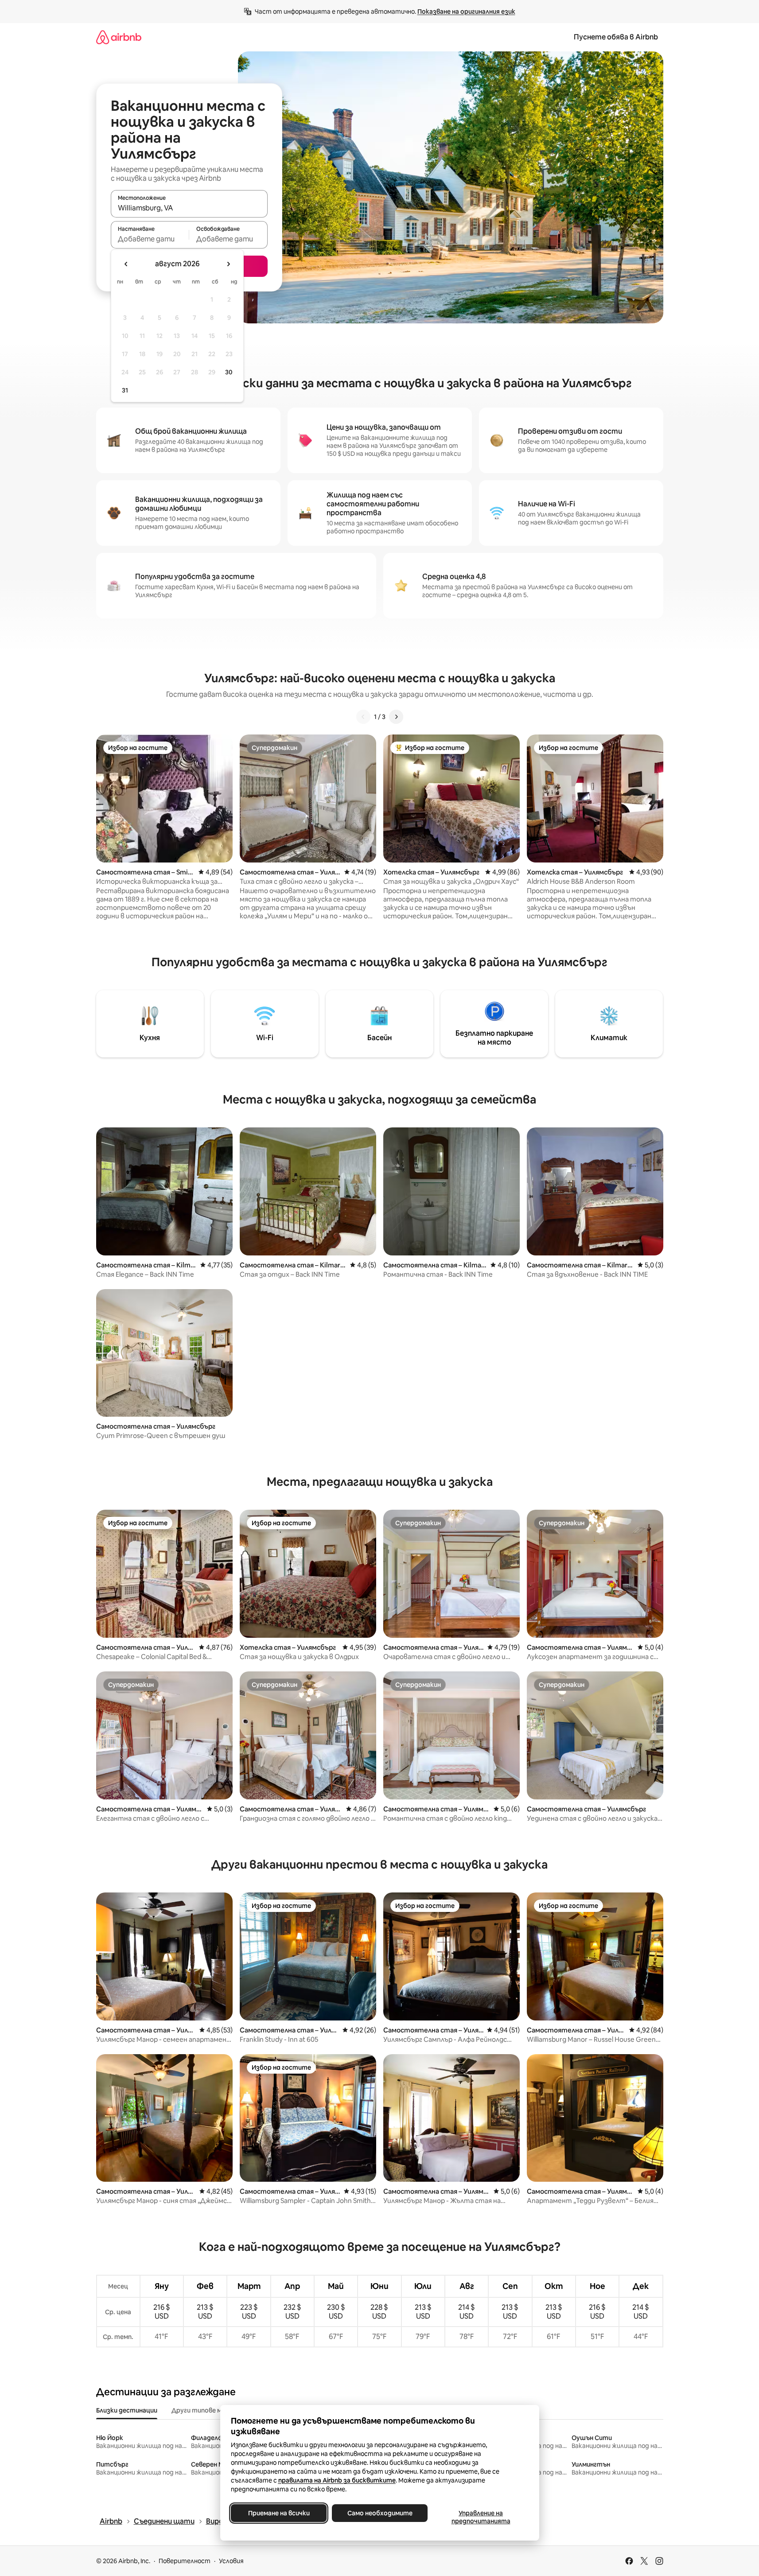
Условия (231, 2561)
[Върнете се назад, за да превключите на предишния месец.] (126, 264)
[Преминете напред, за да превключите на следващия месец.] (228, 264)
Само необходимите (379, 2513)
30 (229, 372)
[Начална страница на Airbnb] (119, 37)
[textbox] (150, 239)
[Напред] (396, 717)
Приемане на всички (278, 2513)
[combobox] (189, 208)
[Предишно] (363, 717)
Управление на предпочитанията (481, 2517)
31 (125, 390)
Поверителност (185, 2561)
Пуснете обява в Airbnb (616, 37)
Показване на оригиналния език (466, 12)
